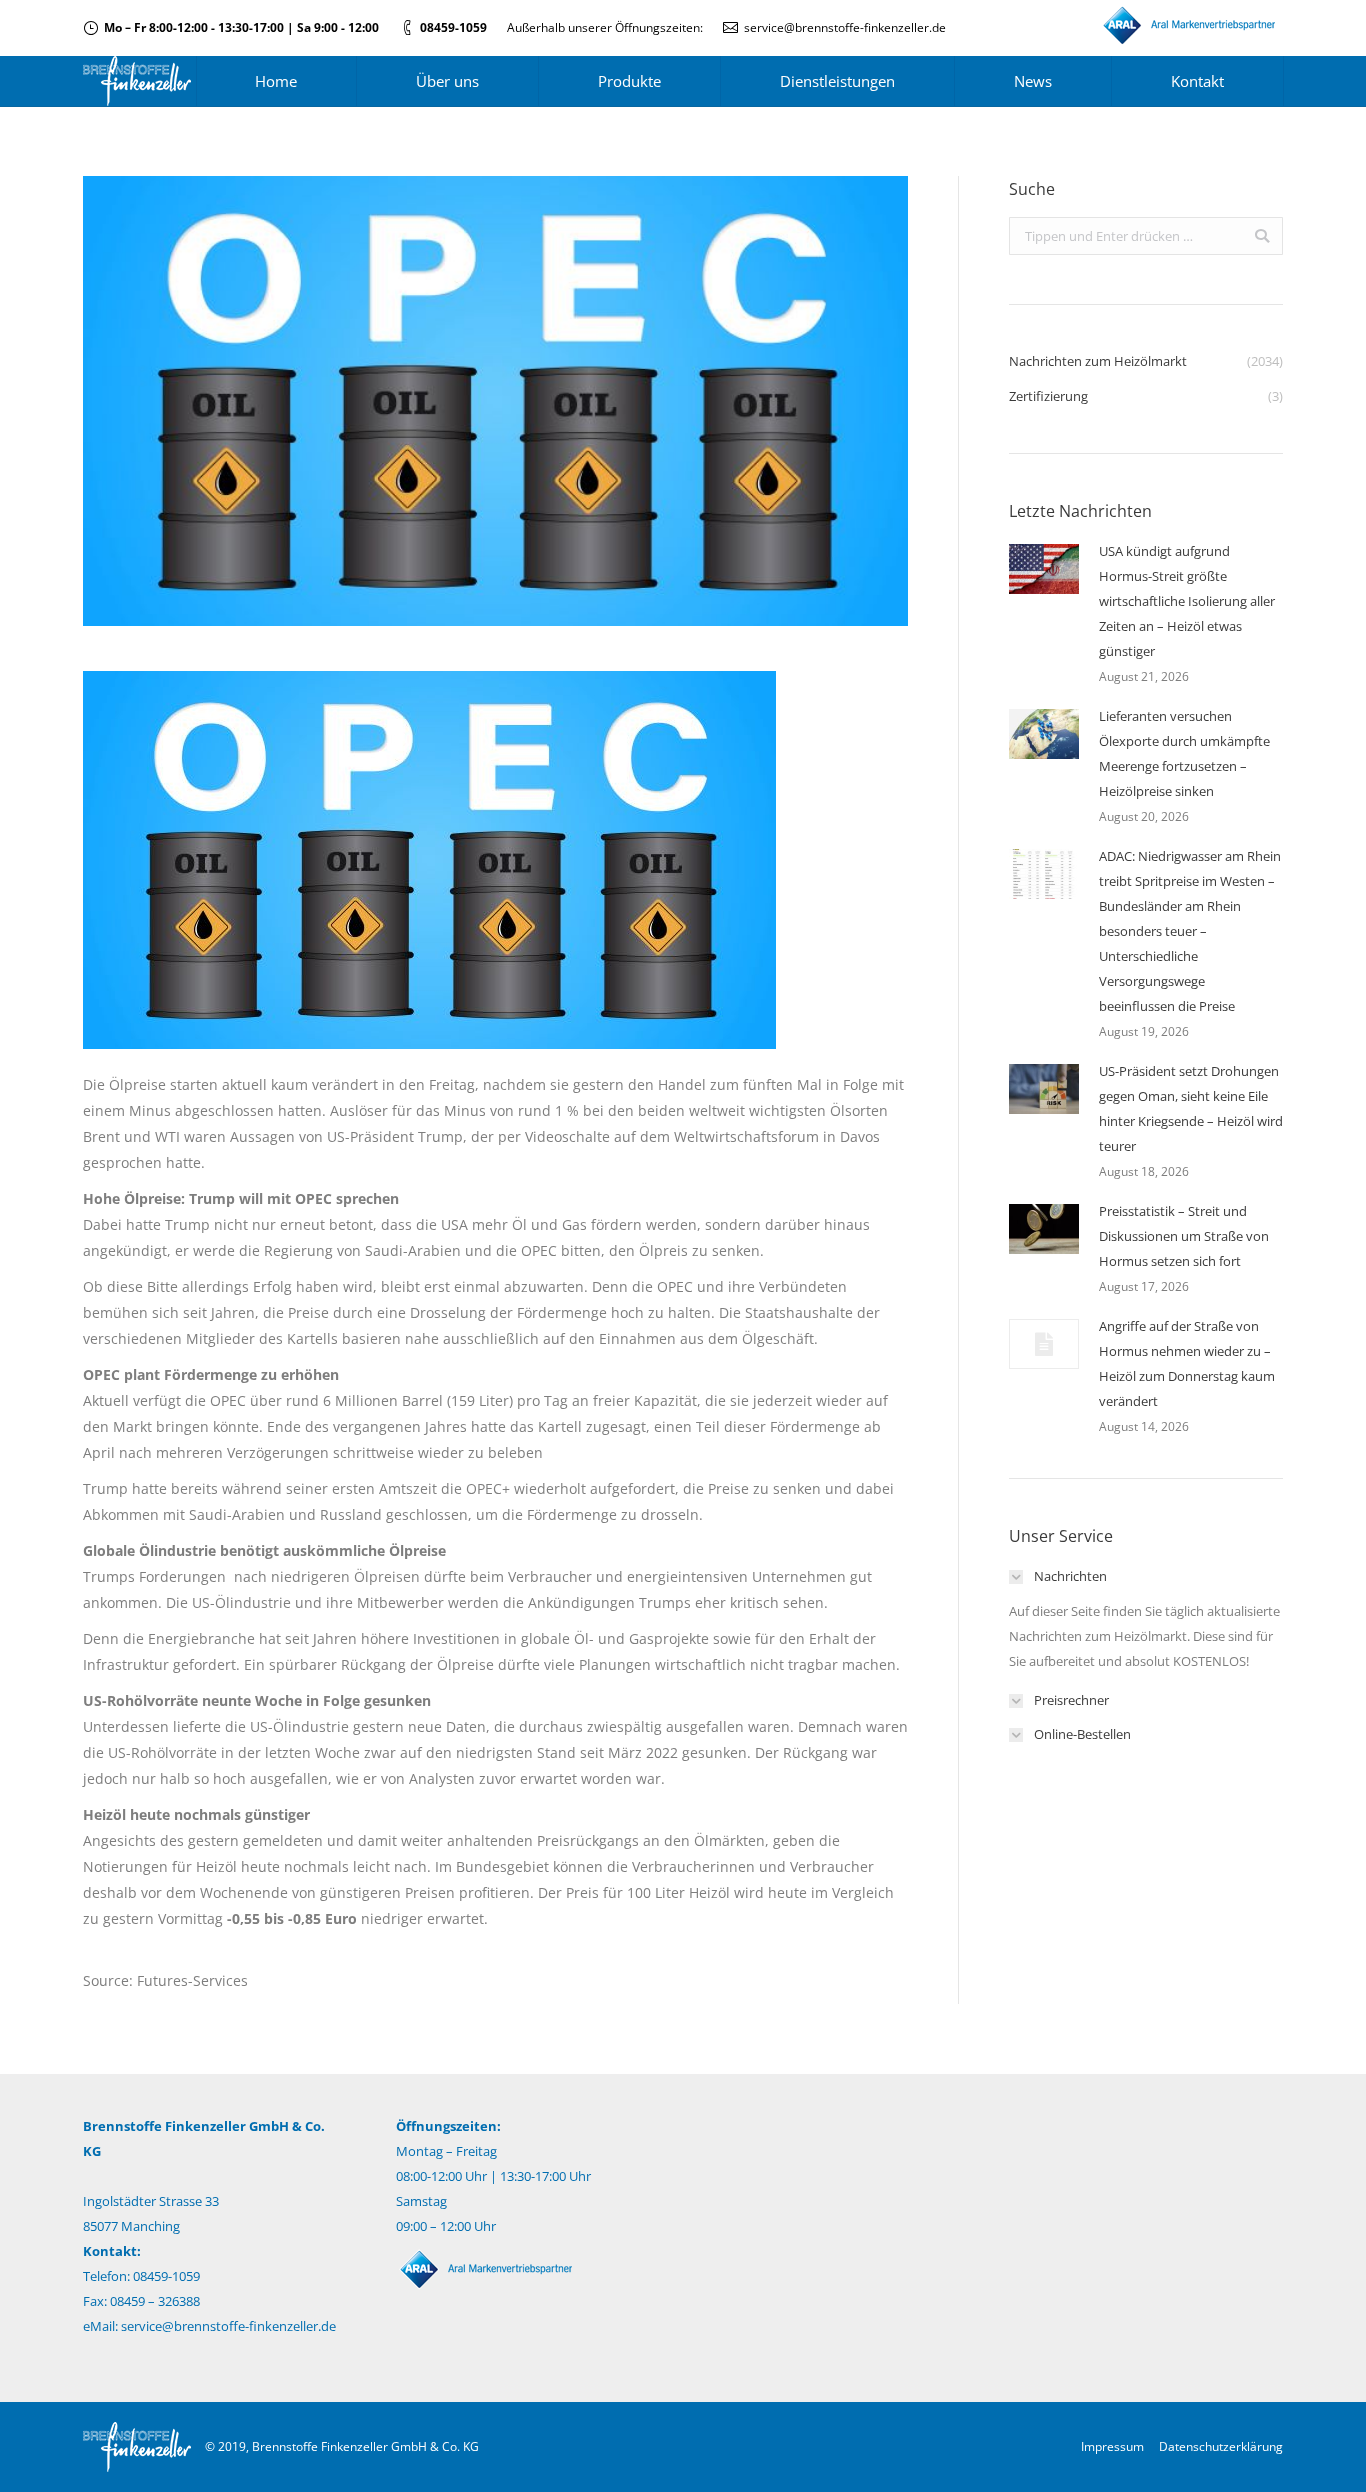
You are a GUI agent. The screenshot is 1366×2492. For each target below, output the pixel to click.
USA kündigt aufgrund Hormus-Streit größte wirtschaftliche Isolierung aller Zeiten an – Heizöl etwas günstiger (1187, 601)
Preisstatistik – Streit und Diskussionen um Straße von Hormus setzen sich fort (1184, 1236)
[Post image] (1044, 569)
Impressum (1112, 2446)
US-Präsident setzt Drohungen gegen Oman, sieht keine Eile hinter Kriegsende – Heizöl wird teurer (1191, 1108)
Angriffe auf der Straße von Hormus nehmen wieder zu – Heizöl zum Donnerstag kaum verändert (1187, 1363)
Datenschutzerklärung (1221, 2446)
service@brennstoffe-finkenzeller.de (845, 27)
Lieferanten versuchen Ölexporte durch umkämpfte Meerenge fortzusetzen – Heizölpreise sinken (1184, 753)
